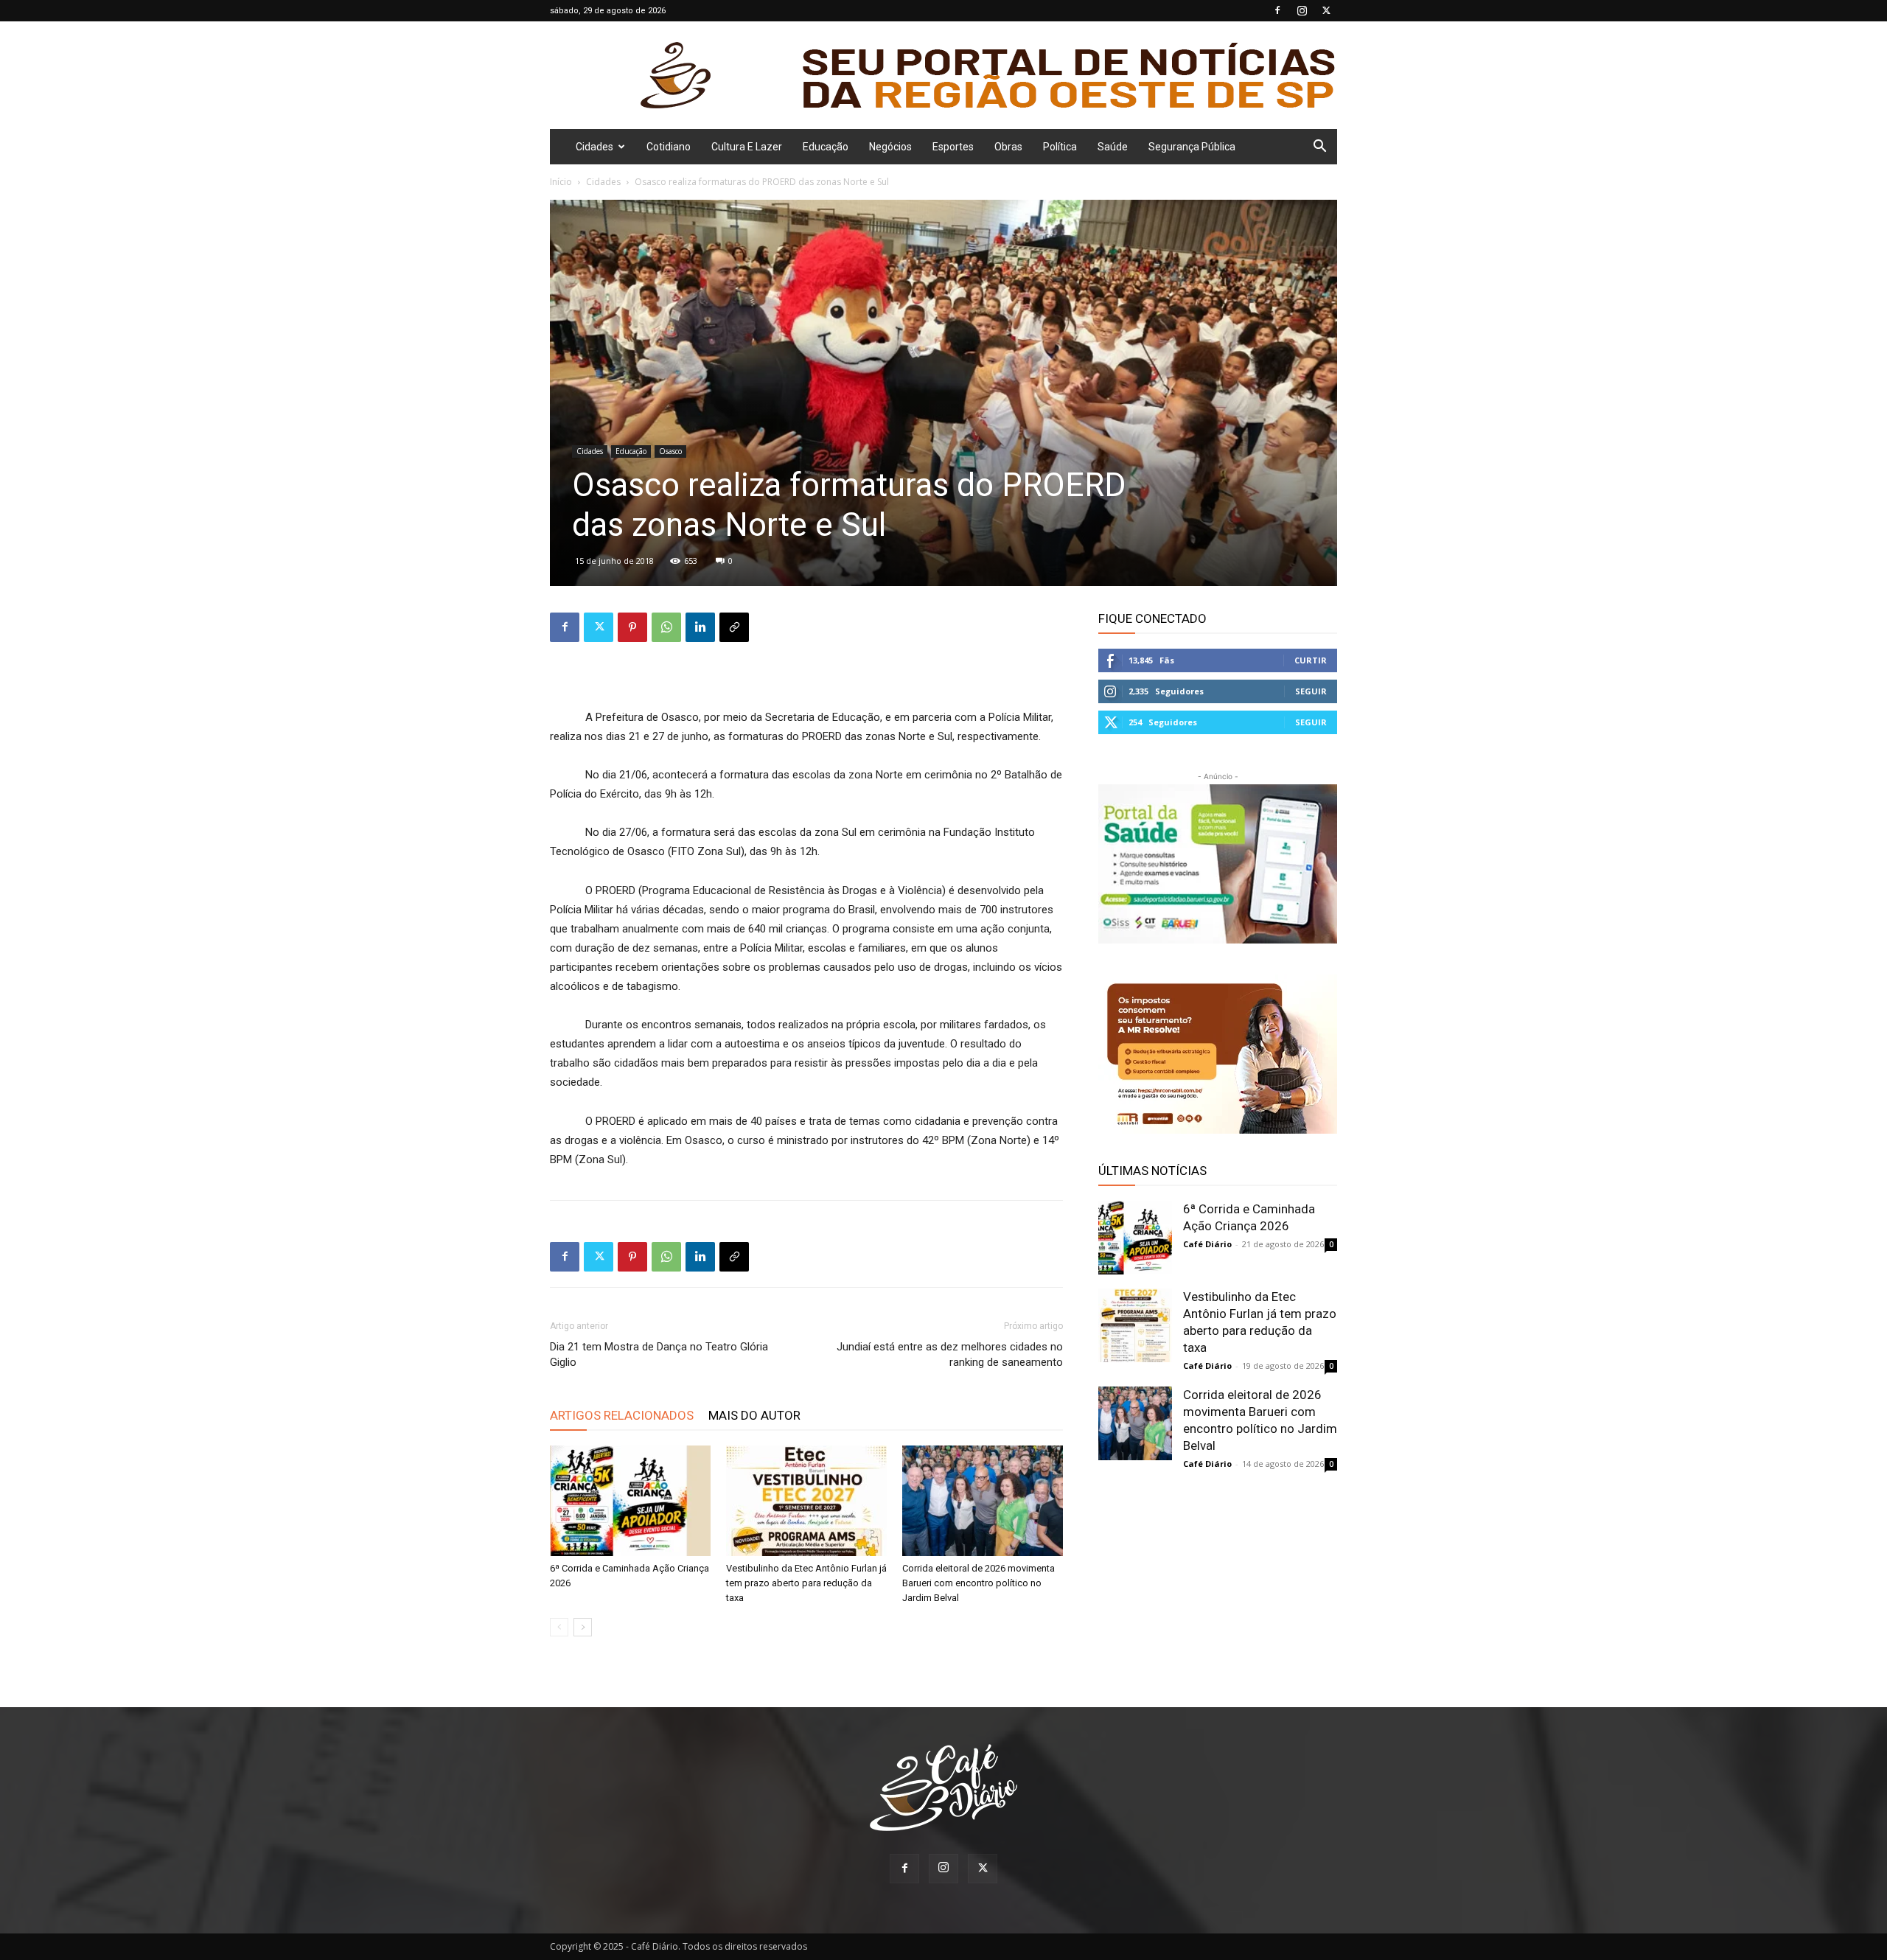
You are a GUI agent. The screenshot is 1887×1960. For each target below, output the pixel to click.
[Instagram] (1302, 10)
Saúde (1113, 147)
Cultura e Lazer (747, 147)
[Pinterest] (632, 627)
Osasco (670, 451)
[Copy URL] (734, 627)
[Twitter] (1326, 10)
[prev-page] (559, 1627)
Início (561, 182)
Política (1060, 147)
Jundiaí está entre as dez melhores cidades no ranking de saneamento (950, 1354)
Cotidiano (669, 147)
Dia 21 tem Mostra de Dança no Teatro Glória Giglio (659, 1354)
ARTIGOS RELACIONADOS (622, 1415)
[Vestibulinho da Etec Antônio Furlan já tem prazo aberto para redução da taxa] (806, 1501)
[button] (1319, 148)
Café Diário (1207, 1244)
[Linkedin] (700, 627)
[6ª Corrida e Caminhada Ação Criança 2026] (630, 1501)
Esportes (953, 147)
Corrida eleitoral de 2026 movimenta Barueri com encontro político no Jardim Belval (979, 1583)
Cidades (594, 147)
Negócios (890, 147)
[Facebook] (1277, 10)
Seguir (1311, 691)
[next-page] (583, 1627)
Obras (1008, 147)
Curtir (1311, 660)
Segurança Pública (1192, 147)
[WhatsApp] (666, 627)
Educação (826, 147)
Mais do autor (754, 1415)
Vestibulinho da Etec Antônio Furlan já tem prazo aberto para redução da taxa (806, 1583)
